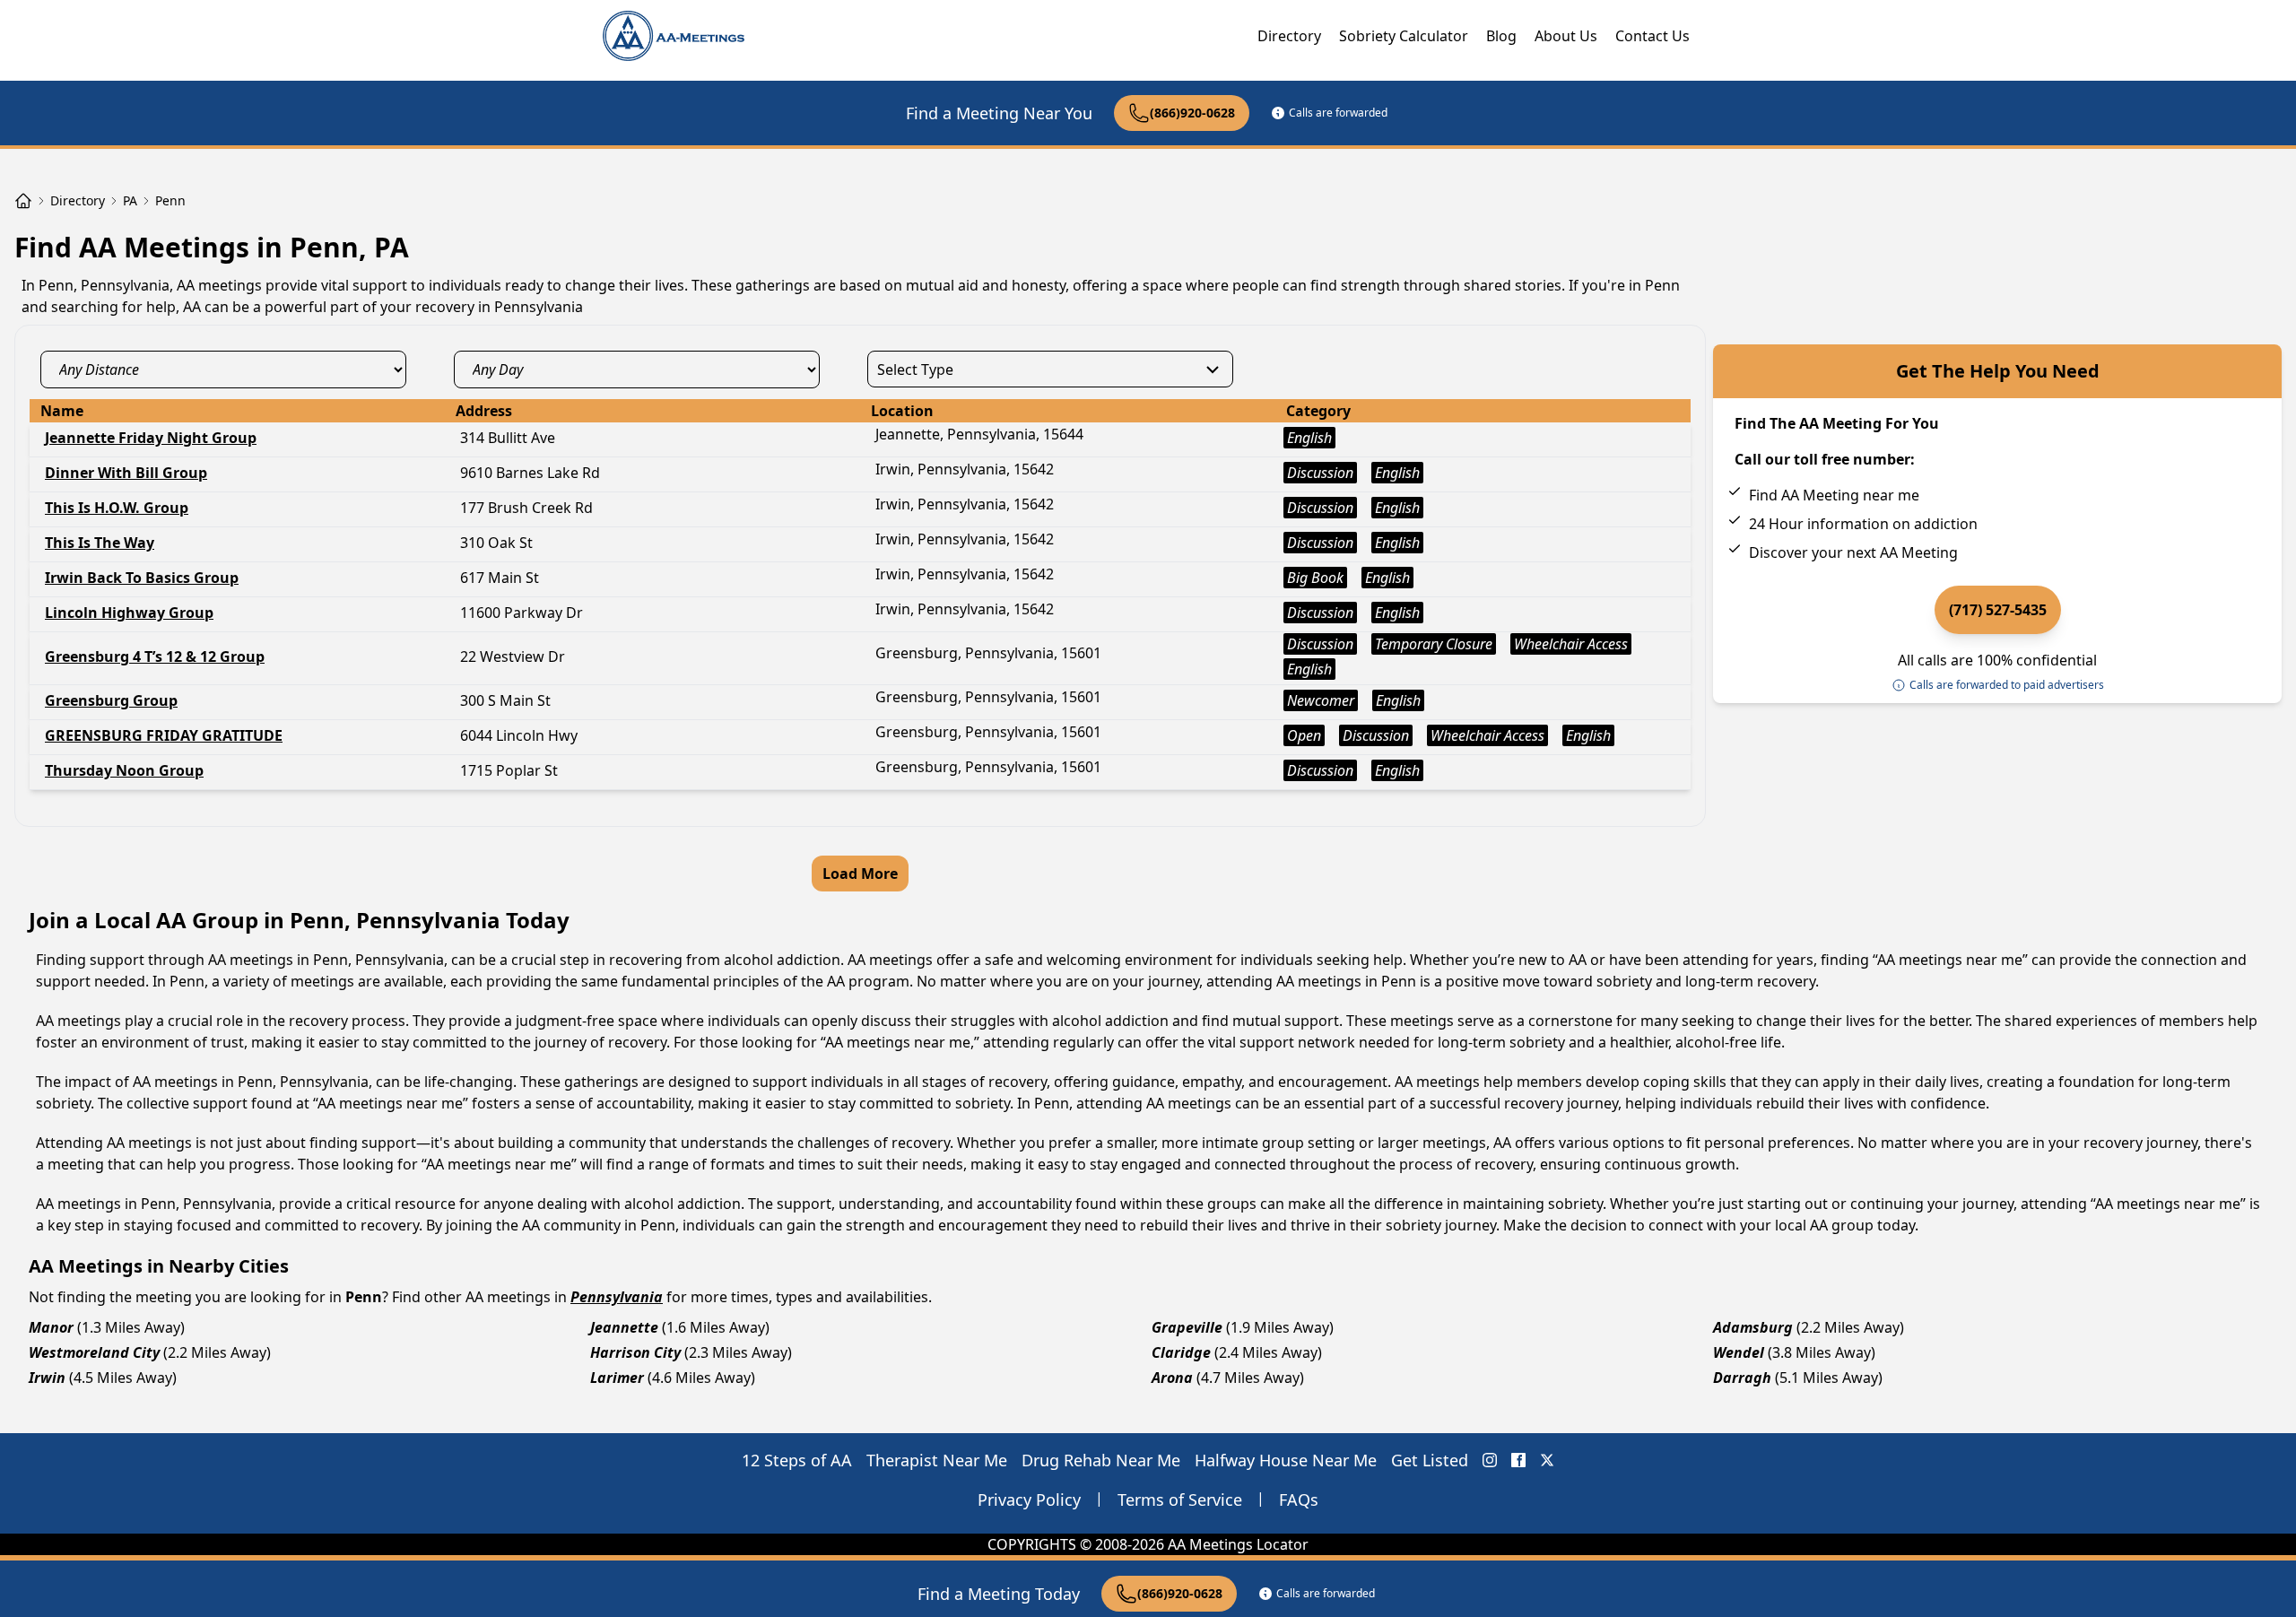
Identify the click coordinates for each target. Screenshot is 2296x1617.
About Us (1566, 36)
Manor (51, 1327)
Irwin (47, 1378)
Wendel (1739, 1352)
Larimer (617, 1378)
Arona (1172, 1378)
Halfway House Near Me (1286, 1460)
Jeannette (624, 1327)
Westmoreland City (94, 1352)
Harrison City (635, 1352)
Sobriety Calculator (1404, 36)
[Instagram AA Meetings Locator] (1490, 1460)
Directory (1289, 36)
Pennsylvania (617, 1297)
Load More (860, 874)
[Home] (23, 201)
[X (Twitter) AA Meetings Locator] (1547, 1460)
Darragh (1742, 1378)
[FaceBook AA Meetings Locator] (1518, 1460)
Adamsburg (1753, 1327)
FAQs (1299, 1500)
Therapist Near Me (937, 1460)
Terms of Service (1180, 1500)
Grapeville (1187, 1327)
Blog (1501, 36)
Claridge (1181, 1352)
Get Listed (1430, 1460)
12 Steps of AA (797, 1460)
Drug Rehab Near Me (1101, 1460)
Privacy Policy (1029, 1500)
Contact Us (1652, 36)
